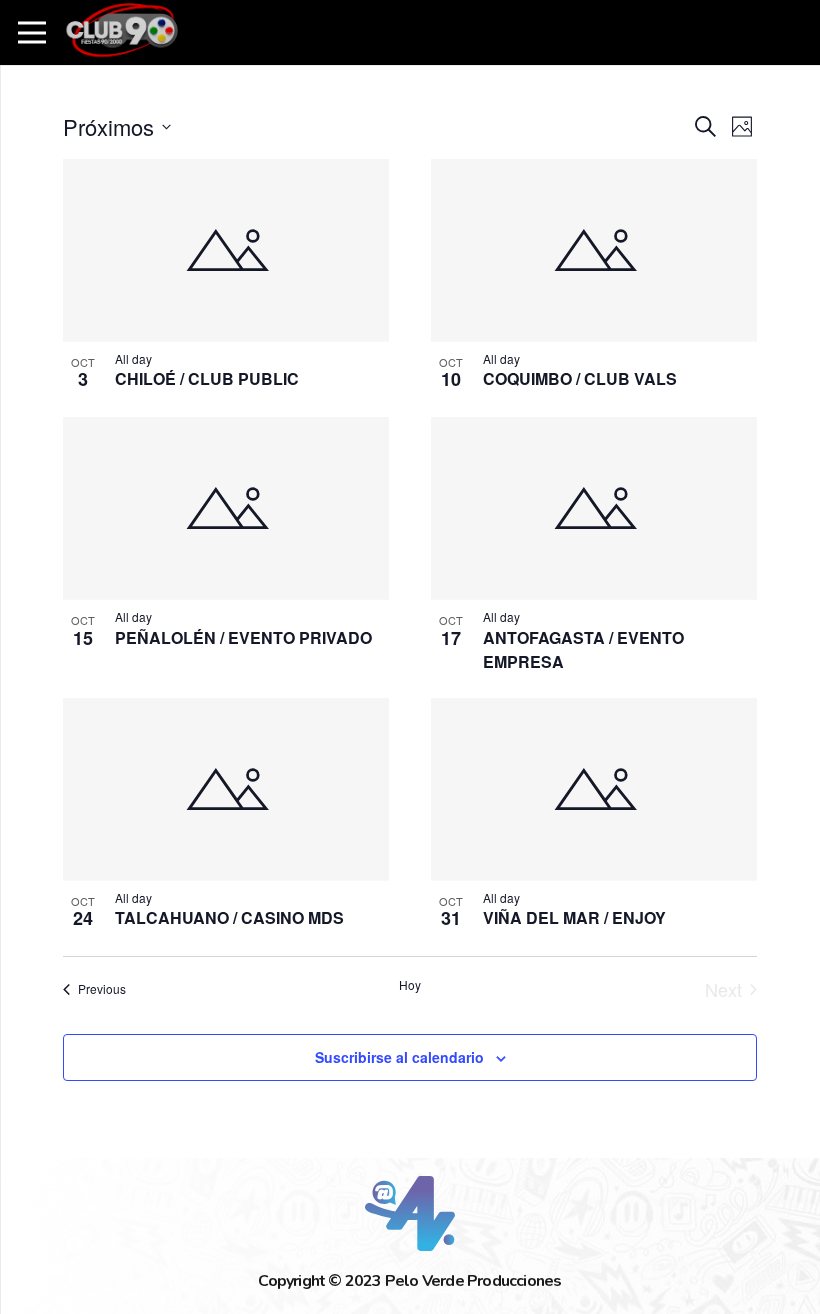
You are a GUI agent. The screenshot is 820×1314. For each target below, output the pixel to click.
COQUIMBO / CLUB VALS (580, 378)
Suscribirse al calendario (399, 1057)
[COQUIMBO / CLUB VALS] (594, 250)
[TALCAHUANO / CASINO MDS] (226, 789)
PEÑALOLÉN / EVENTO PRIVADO (243, 637)
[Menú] (32, 33)
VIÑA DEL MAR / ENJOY (574, 917)
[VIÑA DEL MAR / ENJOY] (594, 789)
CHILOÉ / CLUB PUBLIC (207, 378)
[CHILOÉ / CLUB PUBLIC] (226, 250)
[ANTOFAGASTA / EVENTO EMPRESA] (594, 508)
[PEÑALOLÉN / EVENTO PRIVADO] (226, 508)
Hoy (410, 985)
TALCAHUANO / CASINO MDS (229, 917)
